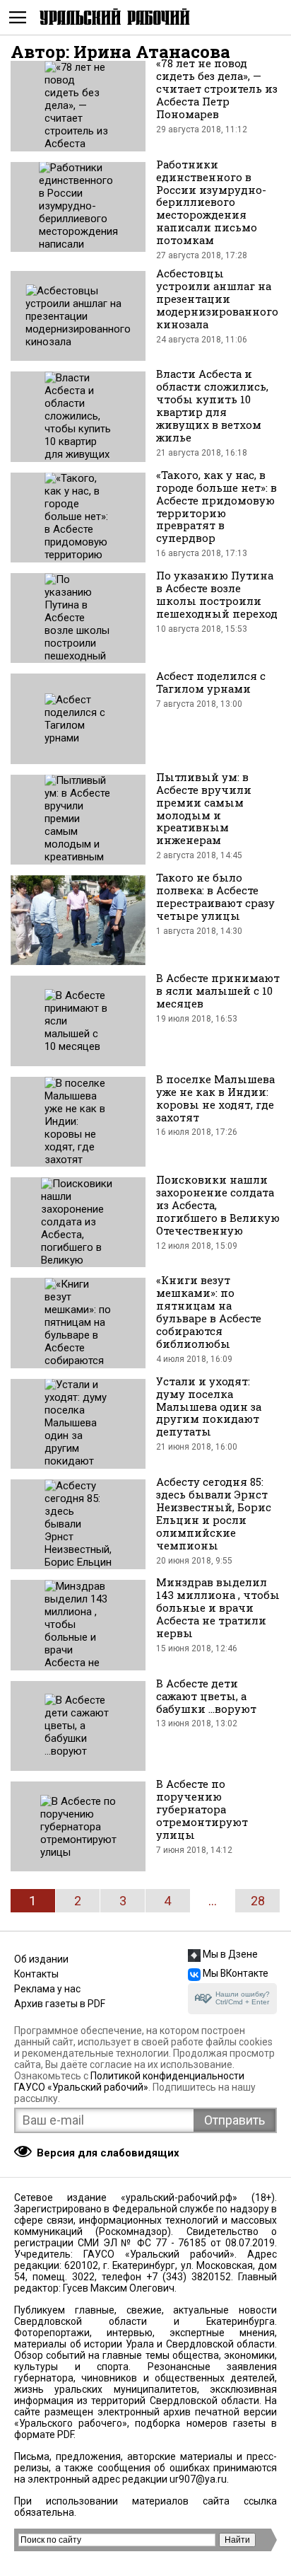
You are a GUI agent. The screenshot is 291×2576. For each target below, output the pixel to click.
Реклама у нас (47, 1989)
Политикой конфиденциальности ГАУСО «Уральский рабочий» (129, 2081)
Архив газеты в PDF (60, 2004)
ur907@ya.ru (198, 2479)
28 (258, 1901)
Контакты (36, 1974)
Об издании (41, 1959)
